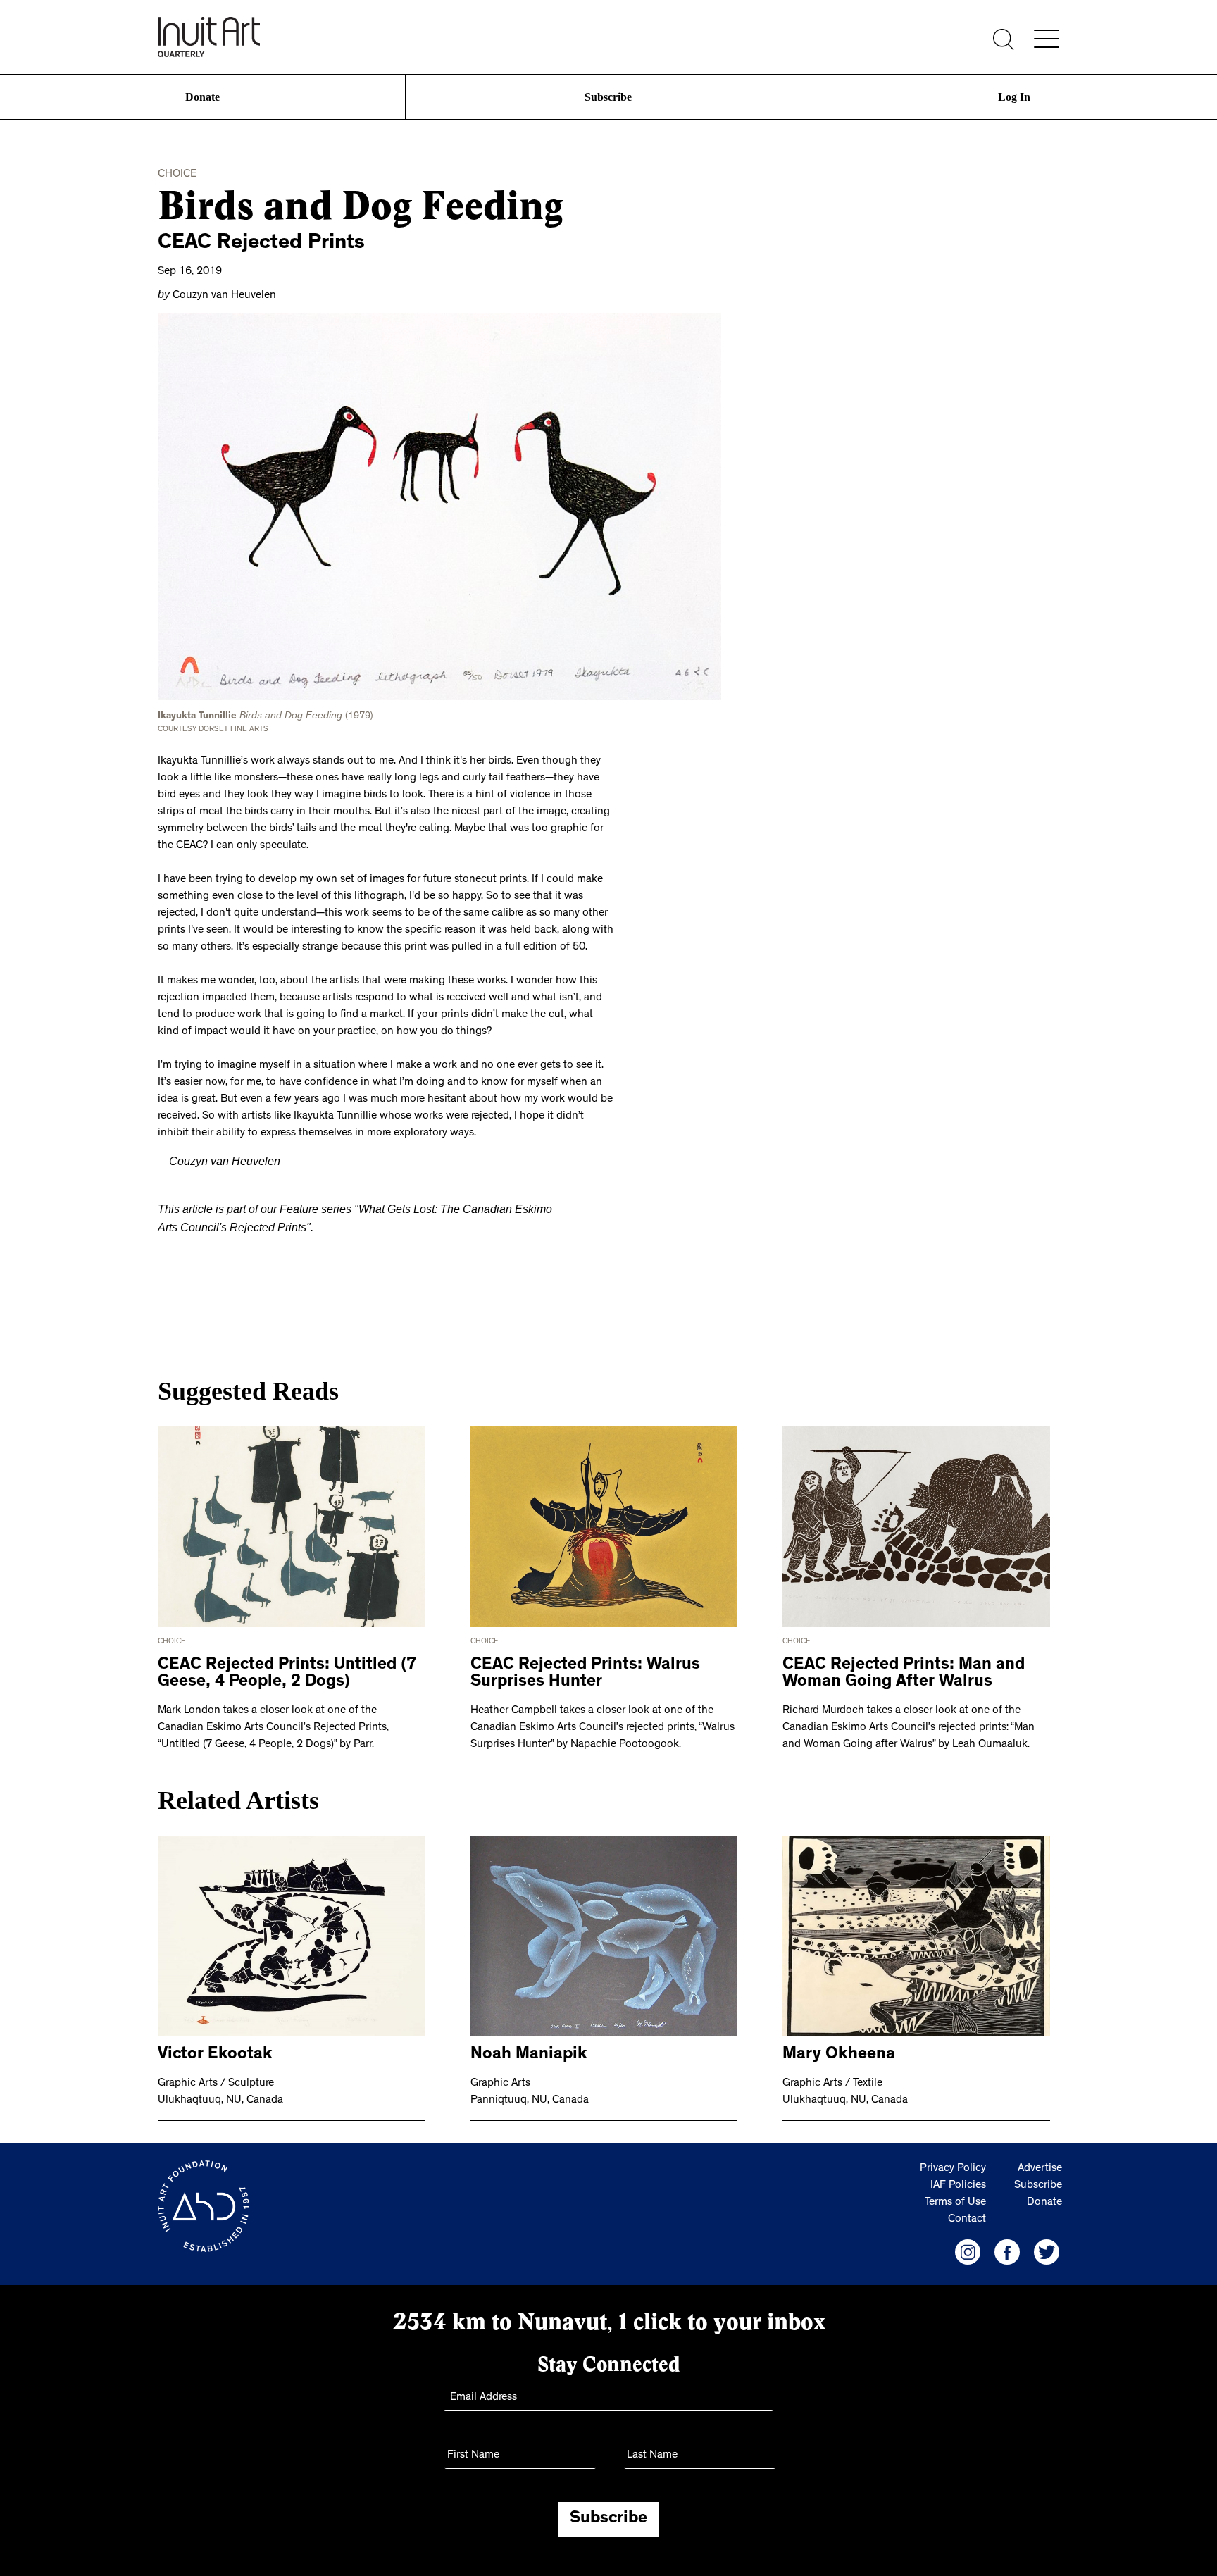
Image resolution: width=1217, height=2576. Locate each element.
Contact (967, 2211)
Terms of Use (955, 2194)
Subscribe (608, 97)
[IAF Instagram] (968, 2244)
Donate (203, 97)
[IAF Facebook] (1007, 2244)
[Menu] (1047, 39)
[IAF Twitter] (1047, 2244)
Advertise (1040, 2160)
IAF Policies (958, 2177)
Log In (1014, 97)
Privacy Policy (953, 2160)
